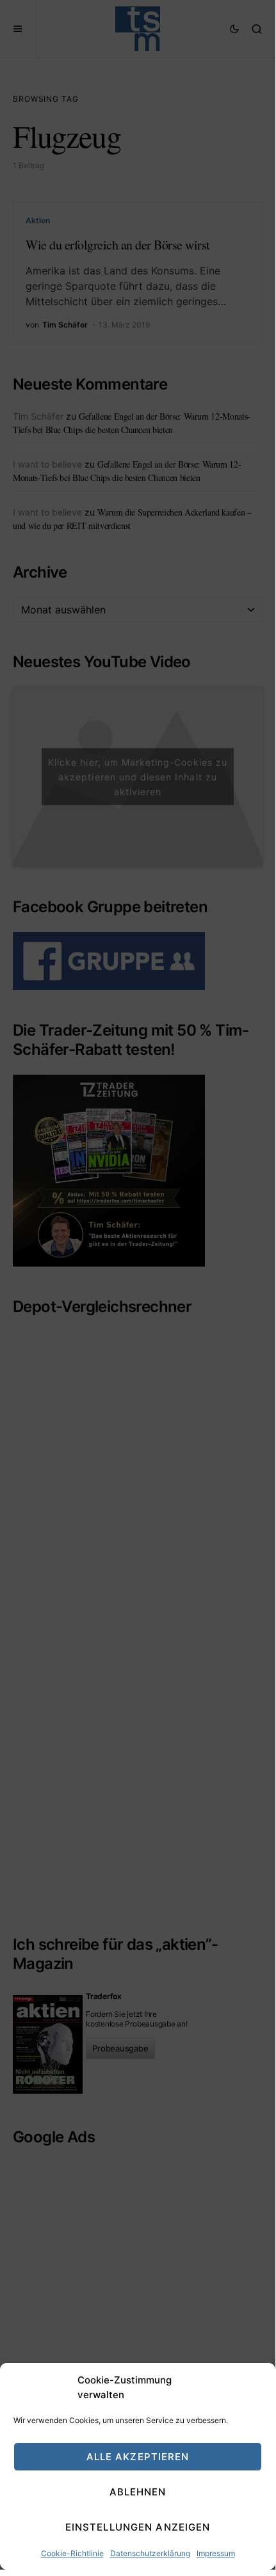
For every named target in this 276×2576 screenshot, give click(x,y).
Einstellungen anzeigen (138, 2527)
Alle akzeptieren (138, 2457)
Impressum (216, 2553)
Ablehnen (138, 2492)
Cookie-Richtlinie (72, 2553)
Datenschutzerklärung (150, 2553)
